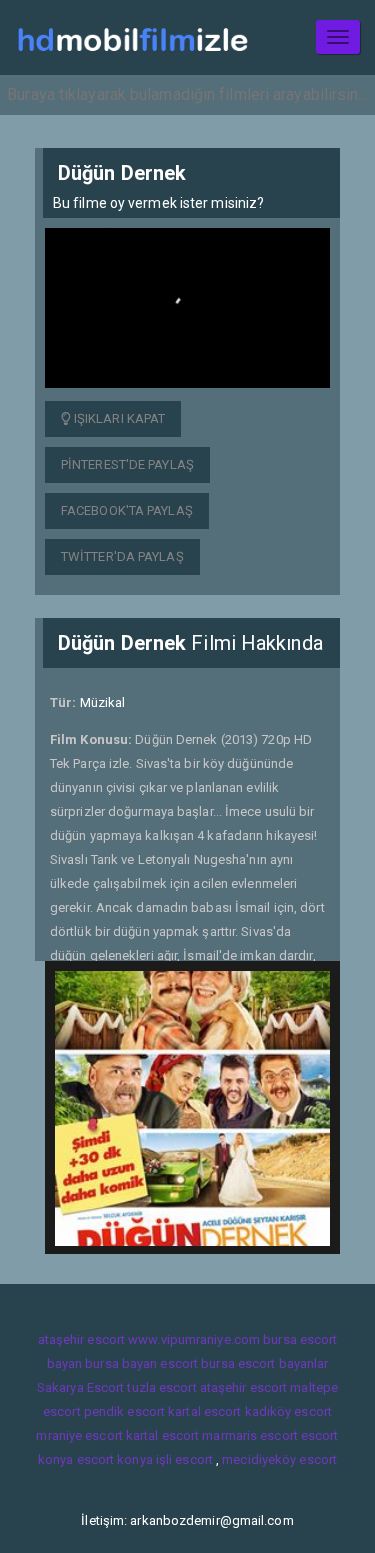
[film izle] (132, 37)
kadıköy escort (288, 1411)
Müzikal (103, 702)
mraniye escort (79, 1435)
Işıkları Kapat (118, 418)
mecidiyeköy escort (279, 1459)
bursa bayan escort (141, 1363)
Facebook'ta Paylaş (127, 510)
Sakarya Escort (80, 1387)
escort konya (115, 1459)
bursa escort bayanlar (264, 1363)
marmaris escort (250, 1435)
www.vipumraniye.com (194, 1339)
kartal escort (204, 1411)
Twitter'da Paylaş (122, 556)
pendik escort (124, 1411)
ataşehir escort (82, 1339)
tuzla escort (161, 1387)
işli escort (184, 1459)
